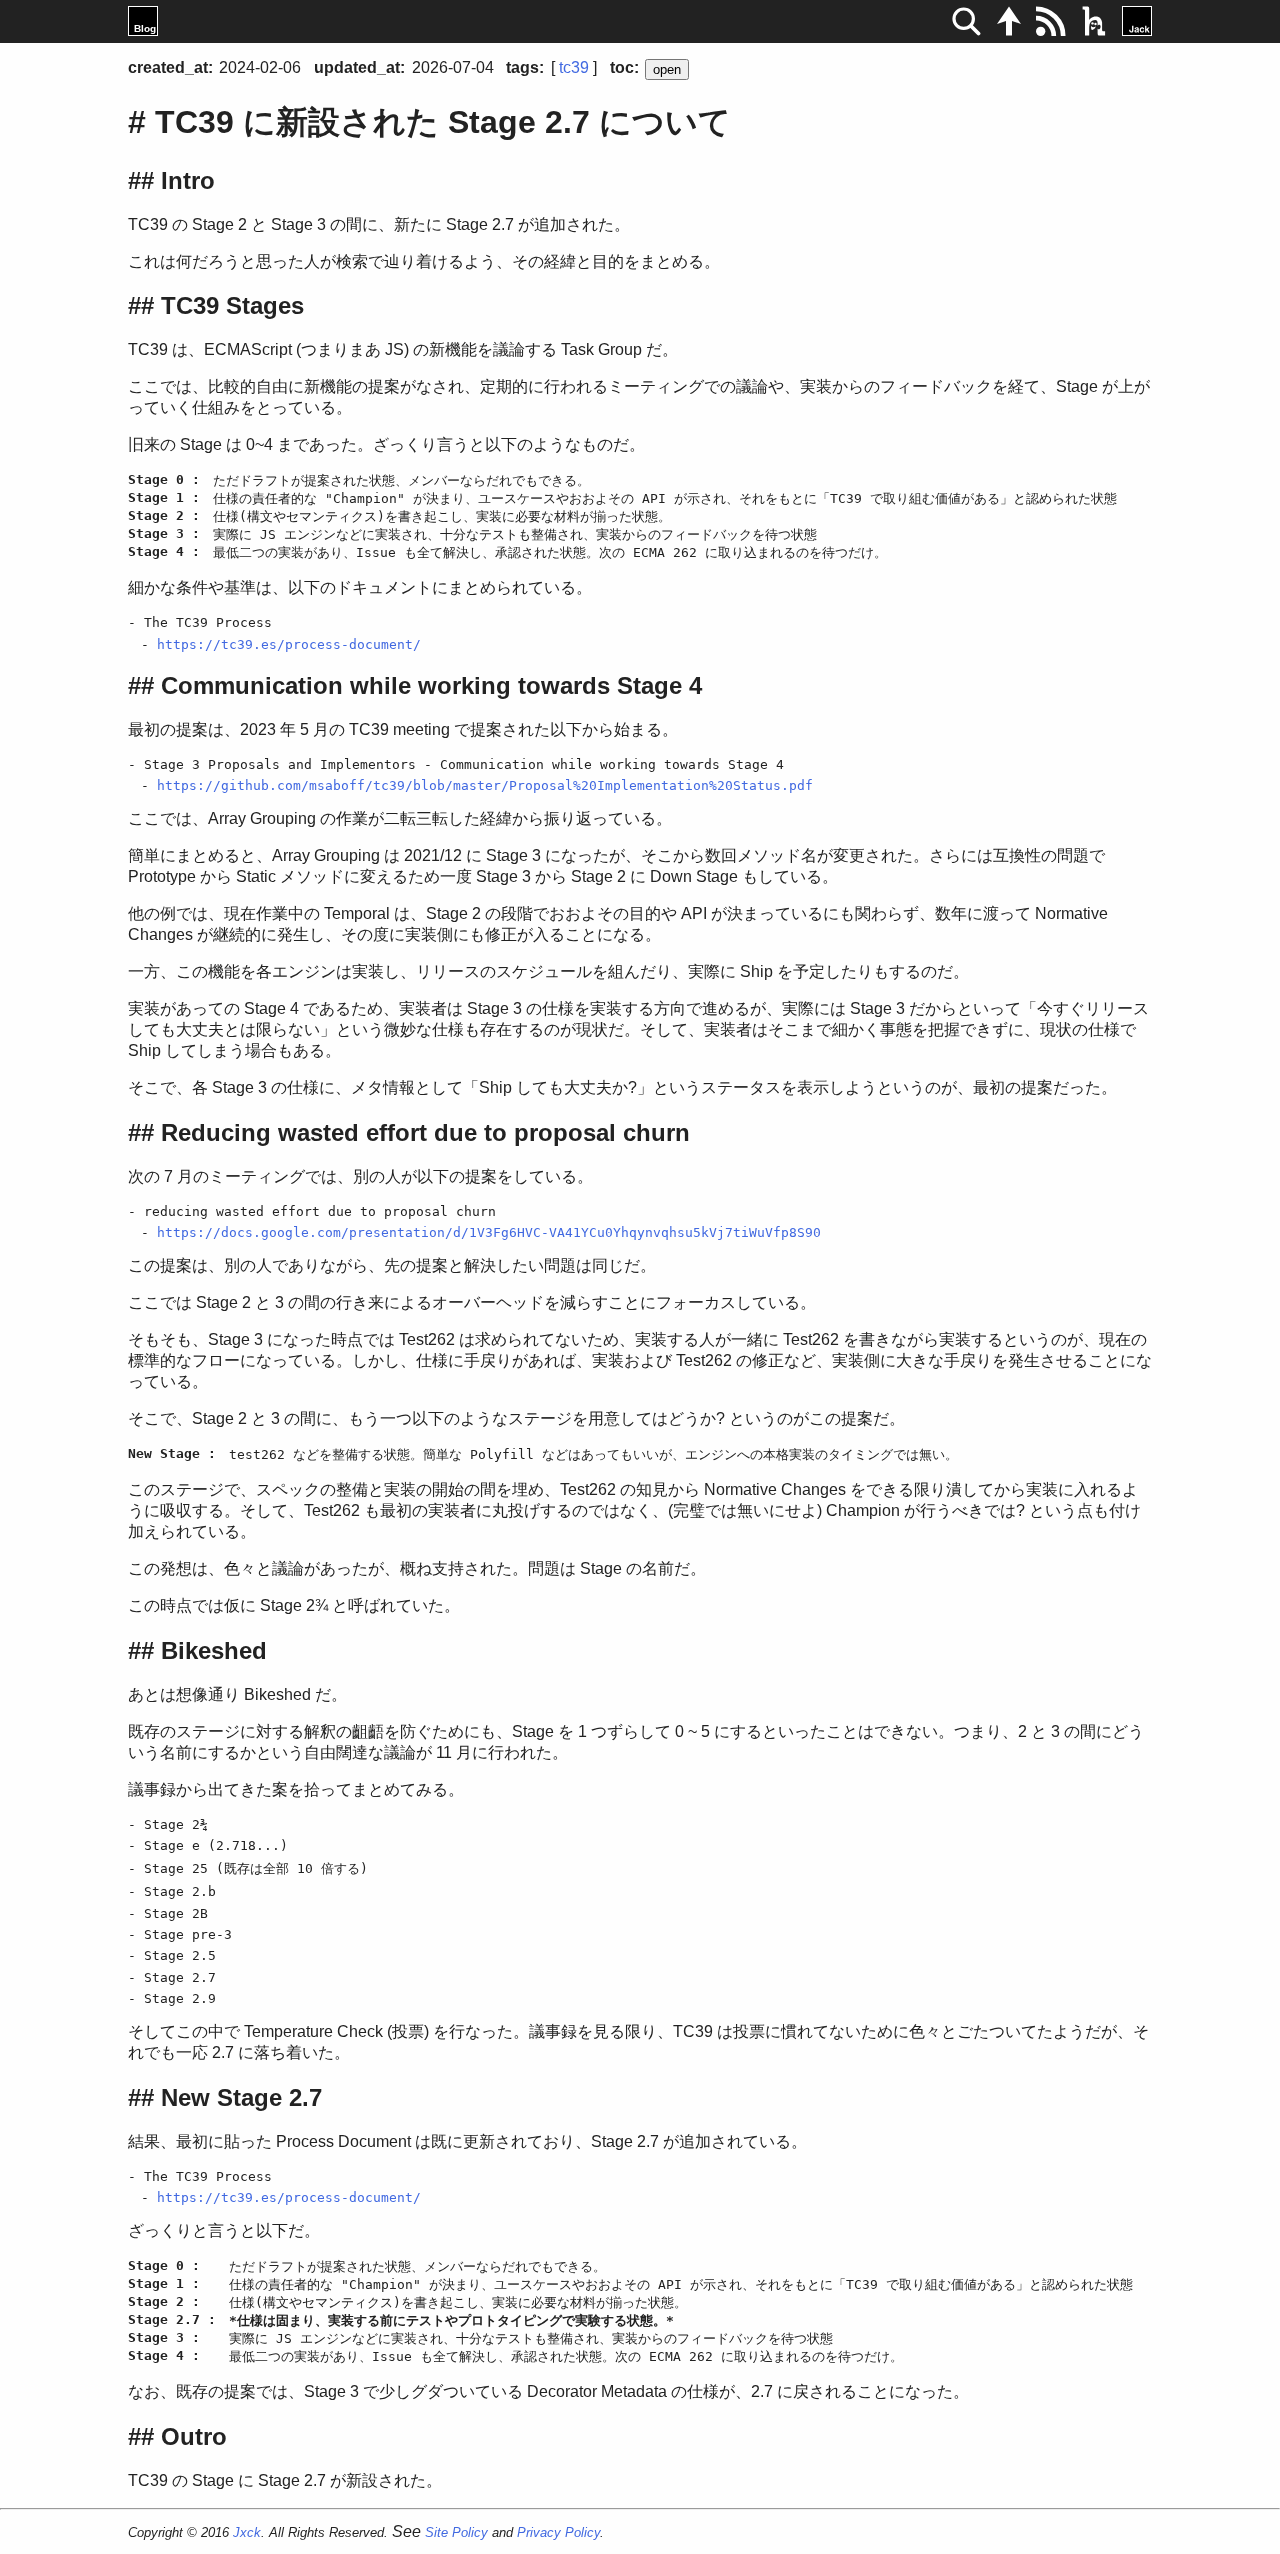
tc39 (574, 67)
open (667, 69)
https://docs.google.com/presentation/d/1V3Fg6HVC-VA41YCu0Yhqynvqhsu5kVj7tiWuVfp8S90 (489, 1232)
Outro (194, 2436)
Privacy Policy (558, 2532)
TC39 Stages (232, 305)
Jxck (247, 2532)
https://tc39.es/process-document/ (289, 644)
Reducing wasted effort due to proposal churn (425, 1132)
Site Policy (456, 2532)
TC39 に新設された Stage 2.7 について (443, 122)
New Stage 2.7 (241, 2097)
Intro (188, 180)
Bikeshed (214, 1650)
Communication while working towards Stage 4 (431, 685)
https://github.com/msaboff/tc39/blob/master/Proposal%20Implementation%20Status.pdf (485, 785)
